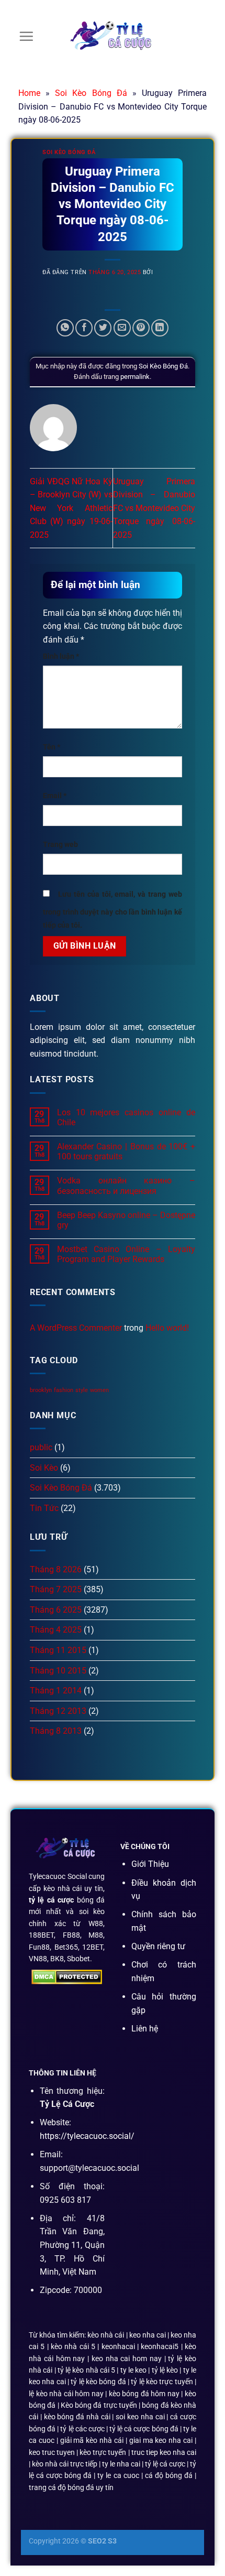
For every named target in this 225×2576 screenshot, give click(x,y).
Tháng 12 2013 (58, 1711)
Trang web (60, 845)
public (41, 1447)
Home (29, 93)
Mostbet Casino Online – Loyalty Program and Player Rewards (126, 1254)
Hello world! (167, 1328)
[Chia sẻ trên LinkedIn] (160, 328)
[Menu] (26, 36)
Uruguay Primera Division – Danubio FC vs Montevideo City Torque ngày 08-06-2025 (154, 508)
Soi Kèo (44, 1468)
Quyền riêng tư (158, 1946)
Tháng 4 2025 (56, 1630)
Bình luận (61, 656)
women (99, 1390)
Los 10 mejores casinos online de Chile (126, 1117)
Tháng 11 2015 (58, 1650)
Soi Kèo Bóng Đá (91, 93)
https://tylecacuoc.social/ (87, 2136)
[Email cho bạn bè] (122, 328)
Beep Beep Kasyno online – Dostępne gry (126, 1220)
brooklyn (41, 1390)
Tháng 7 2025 (56, 1589)
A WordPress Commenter (76, 1328)
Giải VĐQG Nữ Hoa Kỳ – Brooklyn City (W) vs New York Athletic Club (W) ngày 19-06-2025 (71, 508)
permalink (135, 377)
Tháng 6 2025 (56, 1610)
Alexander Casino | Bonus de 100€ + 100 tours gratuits (126, 1151)
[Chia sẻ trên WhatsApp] (65, 328)
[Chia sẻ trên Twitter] (103, 328)
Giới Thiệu (150, 1864)
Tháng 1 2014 (56, 1691)
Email (55, 796)
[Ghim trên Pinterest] (141, 328)
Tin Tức (44, 1508)
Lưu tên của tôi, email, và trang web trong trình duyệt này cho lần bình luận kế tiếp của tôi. (113, 910)
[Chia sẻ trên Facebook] (84, 328)
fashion (64, 1390)
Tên (52, 747)
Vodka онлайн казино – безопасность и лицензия (126, 1186)
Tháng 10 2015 (58, 1671)
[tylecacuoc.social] (113, 37)
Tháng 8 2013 (56, 1731)
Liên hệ (145, 2029)
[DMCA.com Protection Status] (67, 1977)
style (82, 1390)
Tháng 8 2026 (56, 1569)
